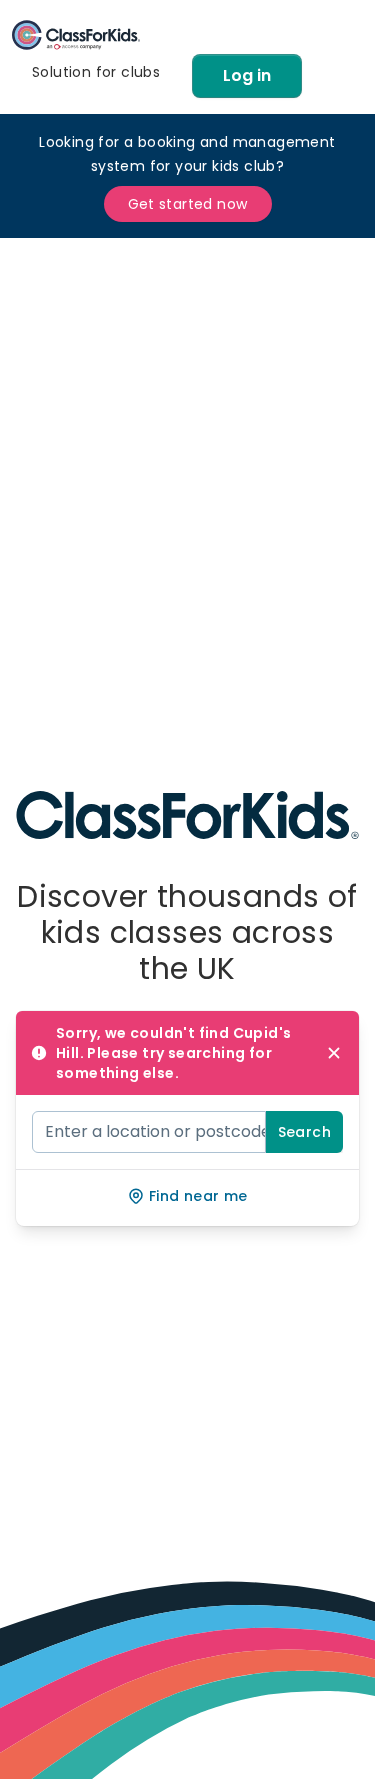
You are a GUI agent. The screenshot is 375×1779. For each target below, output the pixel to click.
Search (304, 1132)
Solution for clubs (96, 72)
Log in (247, 75)
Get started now (188, 204)
